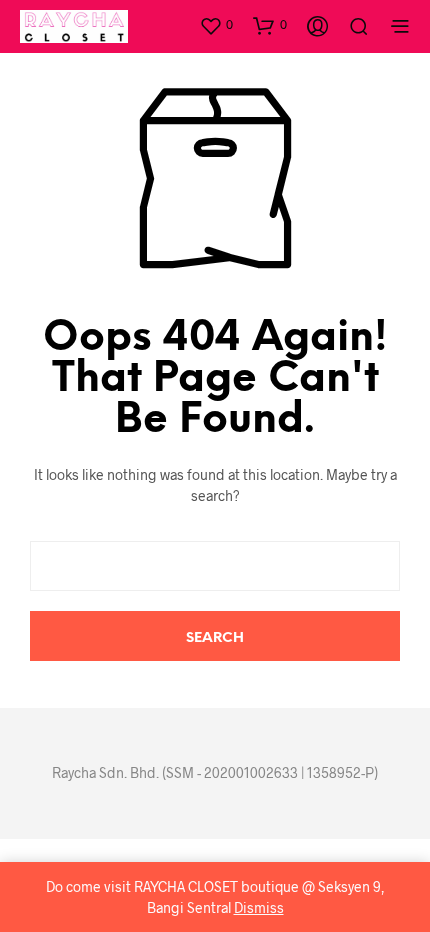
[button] (216, 25)
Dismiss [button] (259, 907)
